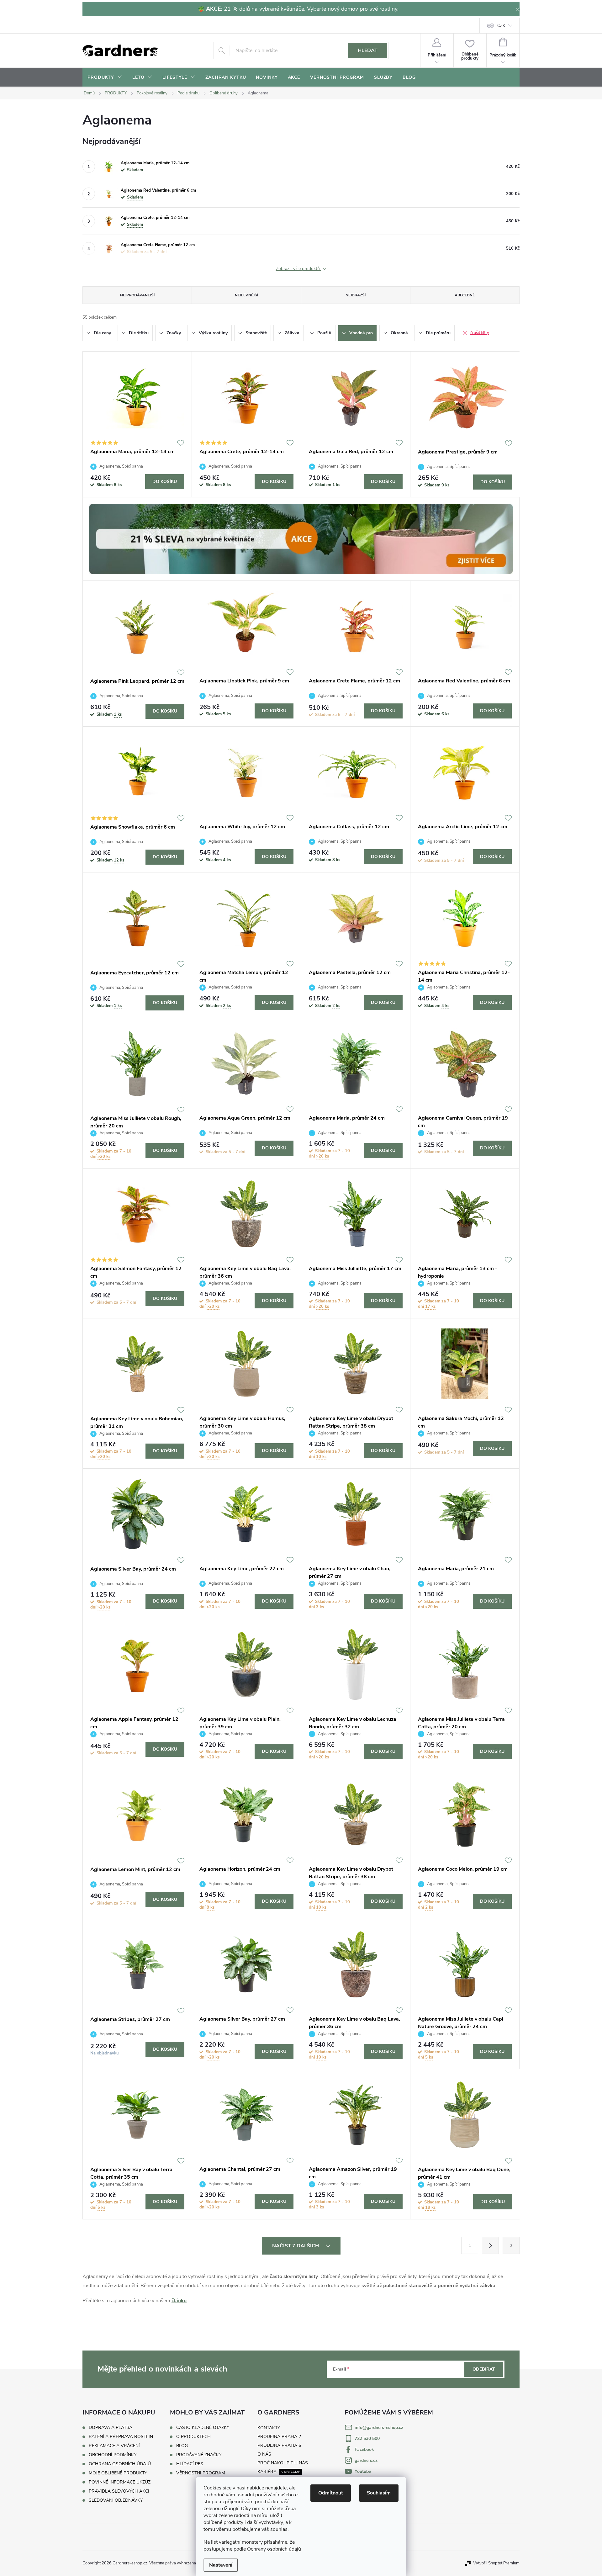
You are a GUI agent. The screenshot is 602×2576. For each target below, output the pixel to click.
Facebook (364, 2449)
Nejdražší (356, 295)
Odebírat (484, 2369)
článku (179, 2301)
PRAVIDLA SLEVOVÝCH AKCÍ (119, 2491)
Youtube (363, 2471)
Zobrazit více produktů (298, 269)
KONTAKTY (269, 2428)
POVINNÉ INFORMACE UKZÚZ (120, 2482)
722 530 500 (367, 2438)
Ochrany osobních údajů (274, 2549)
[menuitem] (105, 77)
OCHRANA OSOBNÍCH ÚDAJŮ (120, 2464)
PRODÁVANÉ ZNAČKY (199, 2455)
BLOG (182, 2446)
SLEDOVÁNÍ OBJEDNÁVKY (116, 2500)
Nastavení (221, 2565)
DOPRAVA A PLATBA (111, 2428)
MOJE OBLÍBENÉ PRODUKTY (118, 2473)
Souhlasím (379, 2493)
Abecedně (465, 295)
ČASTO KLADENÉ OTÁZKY (203, 2428)
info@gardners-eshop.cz (379, 2428)
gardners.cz (366, 2460)
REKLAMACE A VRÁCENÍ (114, 2446)
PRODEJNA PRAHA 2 (279, 2437)
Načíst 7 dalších (296, 2246)
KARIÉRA (267, 2472)
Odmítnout (331, 2493)
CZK (501, 26)
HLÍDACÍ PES (190, 2464)
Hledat (368, 50)
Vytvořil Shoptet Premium (496, 2563)
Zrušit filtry (479, 333)
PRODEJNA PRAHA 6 (279, 2445)
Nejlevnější (246, 295)
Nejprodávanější (137, 295)
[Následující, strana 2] (490, 2245)
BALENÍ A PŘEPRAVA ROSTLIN (121, 2437)
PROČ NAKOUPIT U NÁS (283, 2463)
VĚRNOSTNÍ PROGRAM (201, 2473)
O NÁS (264, 2454)
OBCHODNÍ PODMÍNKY (113, 2455)
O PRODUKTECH (193, 2437)
